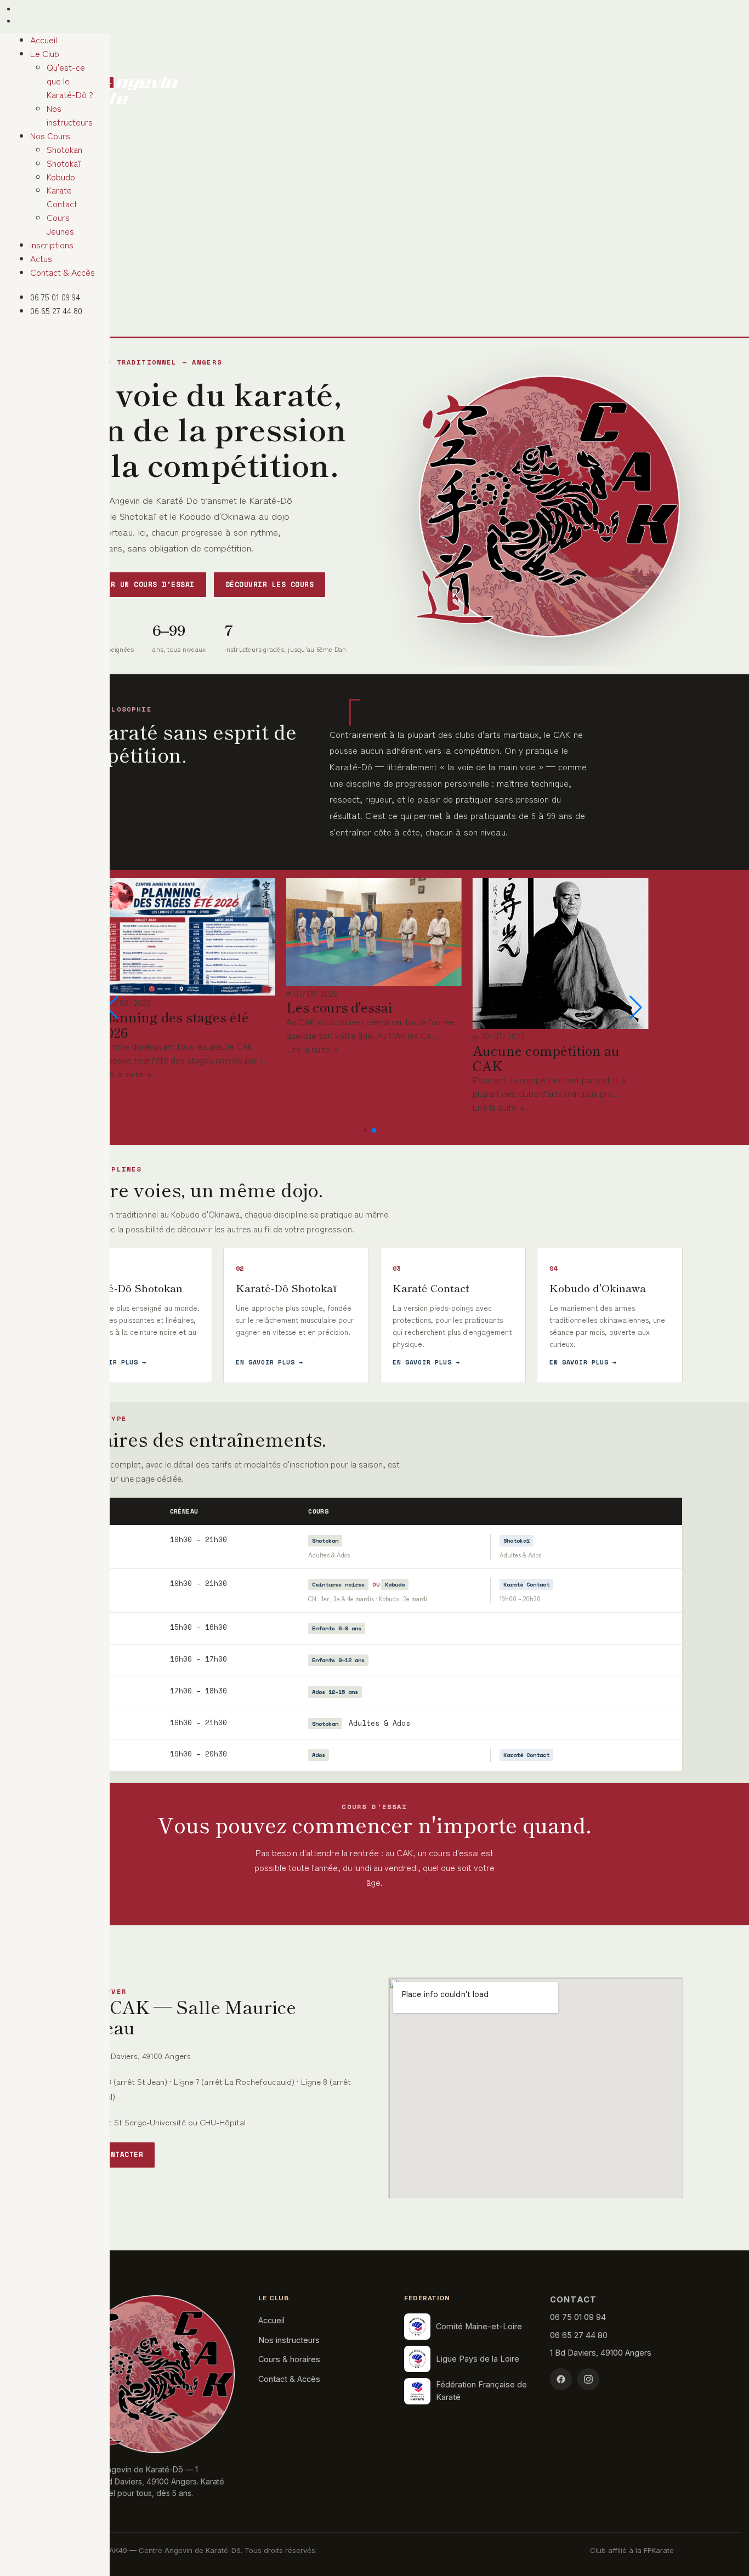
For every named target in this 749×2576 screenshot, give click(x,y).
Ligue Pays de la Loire (478, 2359)
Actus (27, 299)
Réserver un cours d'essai (136, 585)
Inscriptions (38, 286)
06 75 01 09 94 (40, 42)
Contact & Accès (49, 313)
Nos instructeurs (64, 168)
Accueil (30, 113)
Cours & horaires (289, 2359)
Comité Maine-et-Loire (479, 2326)
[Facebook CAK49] (561, 2379)
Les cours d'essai (524, 1007)
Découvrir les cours (270, 585)
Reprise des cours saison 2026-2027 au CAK (176, 1080)
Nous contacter (110, 2155)
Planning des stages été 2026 (359, 1024)
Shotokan (51, 207)
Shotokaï (50, 220)
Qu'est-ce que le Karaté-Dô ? (65, 148)
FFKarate (659, 2550)
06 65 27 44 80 (40, 50)
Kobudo (47, 234)
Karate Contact (62, 247)
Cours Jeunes (59, 261)
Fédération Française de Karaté (481, 2390)
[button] (112, 1008)
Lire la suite (121, 1130)
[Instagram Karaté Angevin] (588, 2379)
